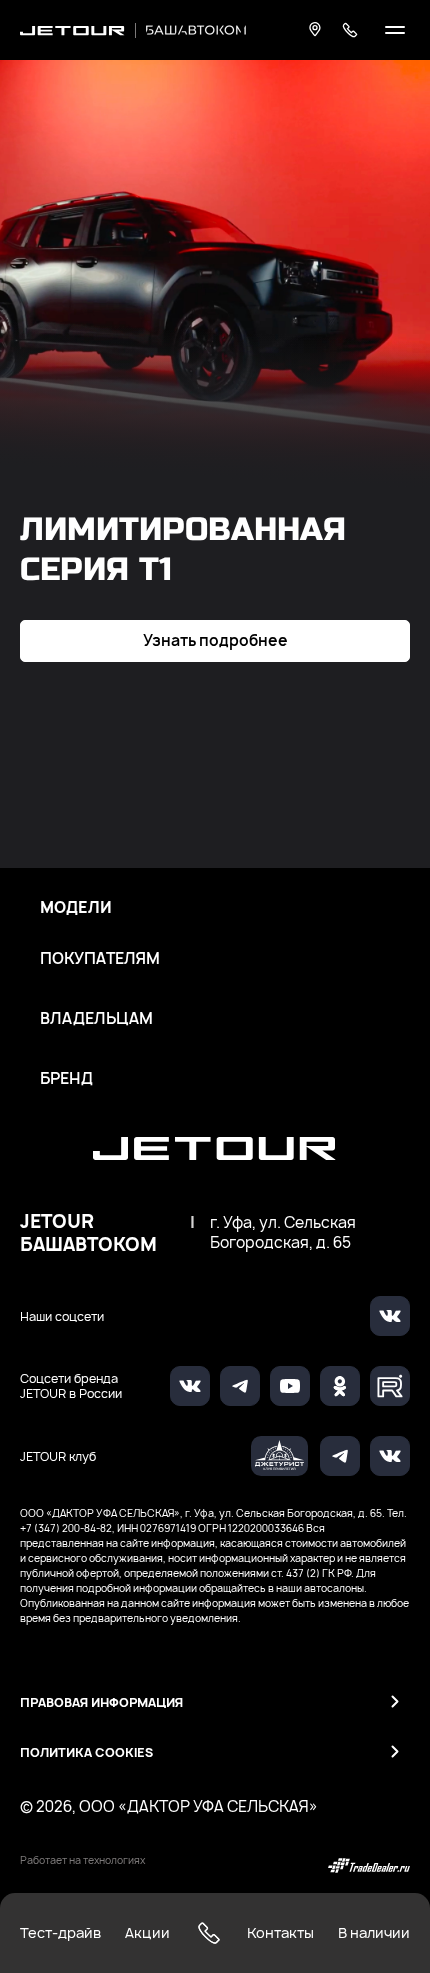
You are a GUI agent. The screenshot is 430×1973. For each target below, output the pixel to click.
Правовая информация (101, 1702)
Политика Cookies (86, 1752)
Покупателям (100, 959)
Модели (76, 908)
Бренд (66, 1079)
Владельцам (96, 1019)
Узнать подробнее (215, 640)
